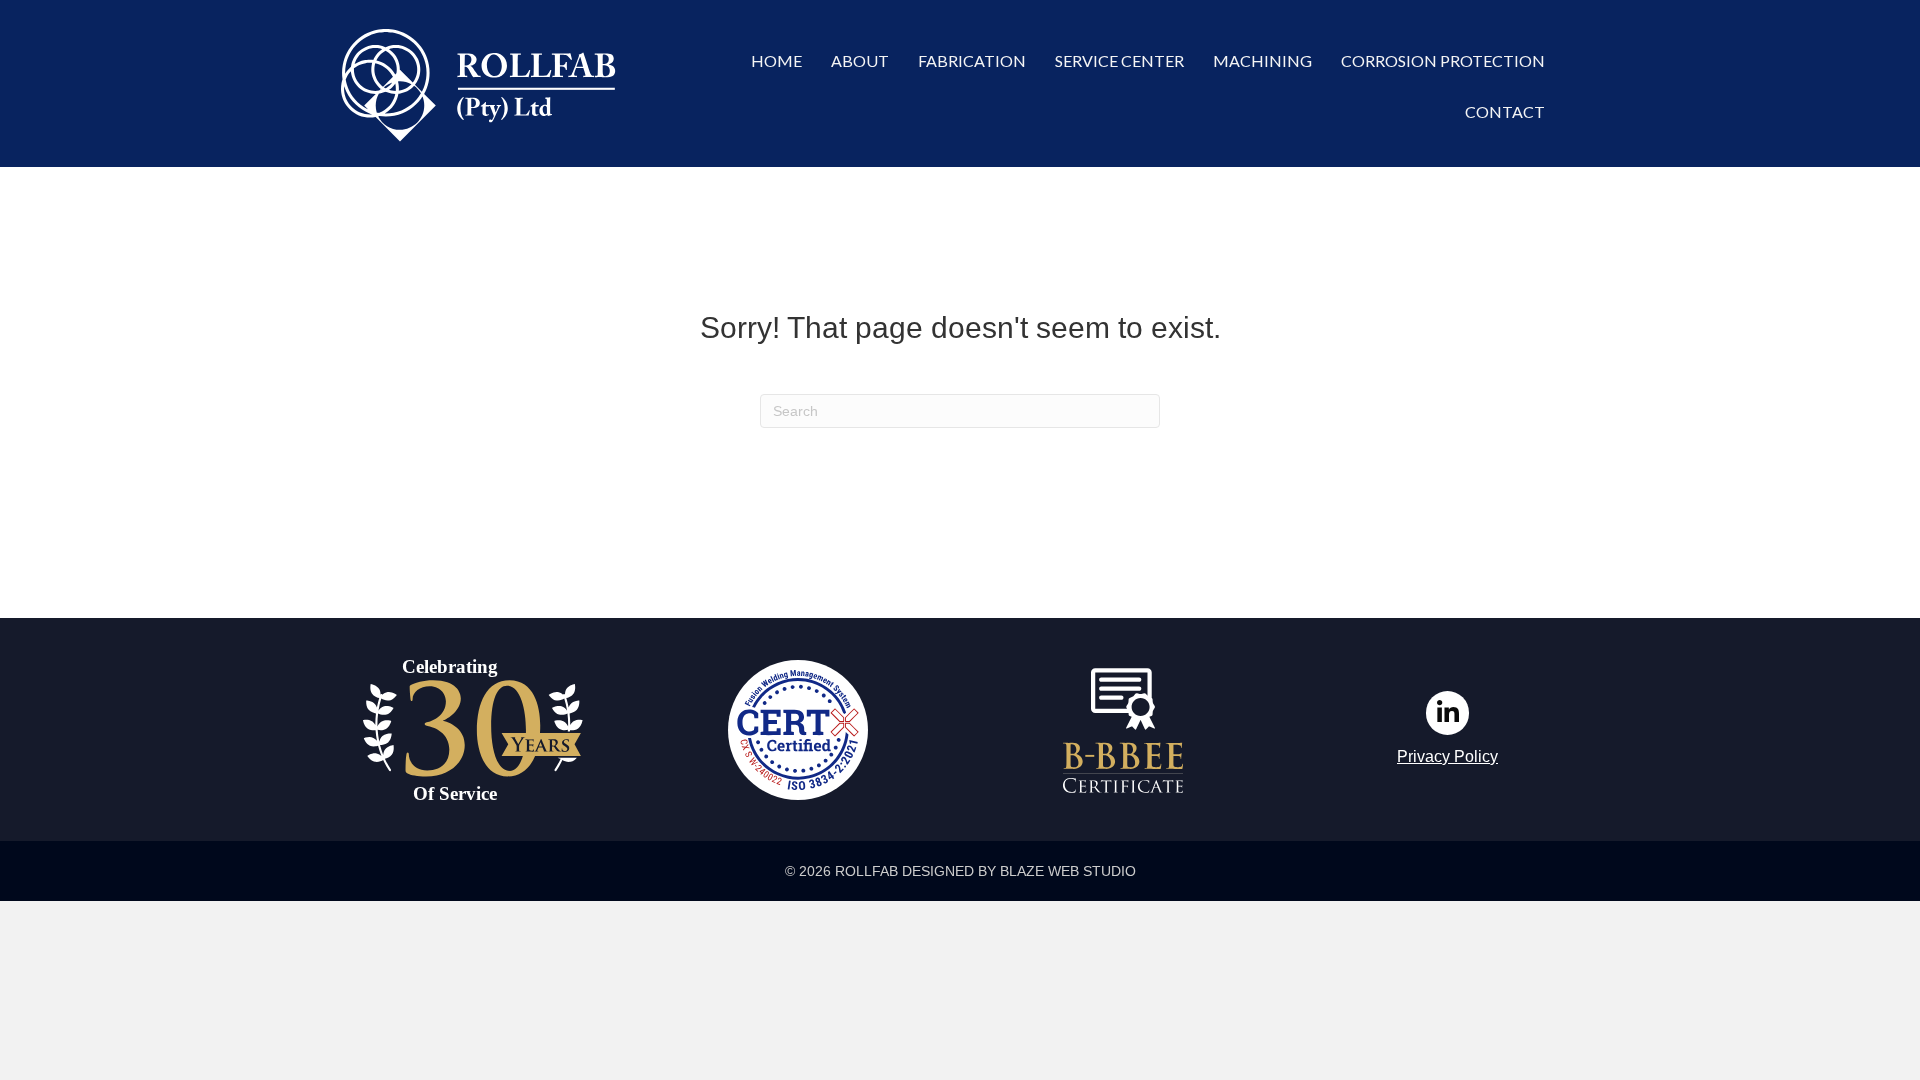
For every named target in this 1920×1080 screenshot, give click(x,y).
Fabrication (972, 60)
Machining (1262, 60)
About (860, 60)
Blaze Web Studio (1068, 871)
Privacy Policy (1447, 756)
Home (776, 60)
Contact (1505, 111)
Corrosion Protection (1443, 60)
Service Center (1119, 60)
